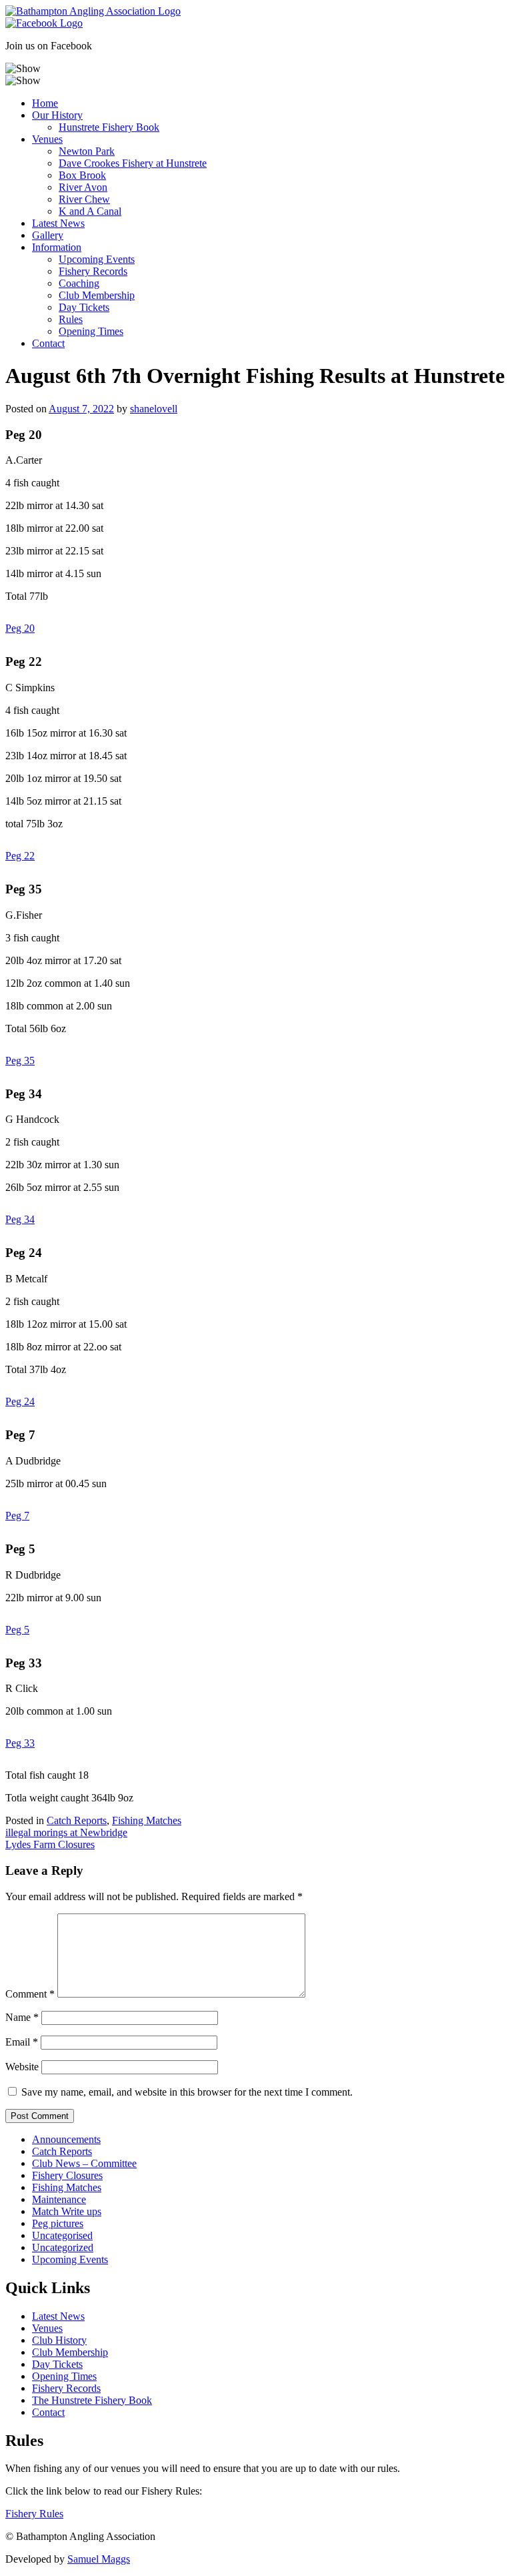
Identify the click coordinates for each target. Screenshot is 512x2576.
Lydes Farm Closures (50, 1844)
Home (45, 103)
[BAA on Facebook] (44, 23)
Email (22, 2042)
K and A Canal (90, 211)
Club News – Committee (84, 2163)
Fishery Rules (34, 2514)
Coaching (79, 283)
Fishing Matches (147, 1820)
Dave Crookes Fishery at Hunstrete (133, 163)
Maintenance (59, 2199)
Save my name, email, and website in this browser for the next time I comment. (187, 2092)
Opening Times (91, 331)
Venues (47, 139)
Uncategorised (62, 2235)
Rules (71, 319)
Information (57, 247)
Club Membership (97, 295)
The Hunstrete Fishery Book (92, 2400)
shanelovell (154, 409)
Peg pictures (58, 2223)
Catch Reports (77, 1820)
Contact (48, 343)
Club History (59, 2340)
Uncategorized (63, 2247)
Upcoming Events (97, 259)
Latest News (58, 223)
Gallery (48, 235)
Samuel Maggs (99, 2559)
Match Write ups (67, 2211)
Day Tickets (84, 307)
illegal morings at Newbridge (66, 1832)
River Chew (84, 199)
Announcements (66, 2139)
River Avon (83, 187)
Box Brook (82, 175)
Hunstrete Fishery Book (109, 127)
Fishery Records (93, 271)
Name (22, 2017)
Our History (57, 115)
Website (22, 2067)
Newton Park (87, 151)
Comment (30, 1994)
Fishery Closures (67, 2175)
